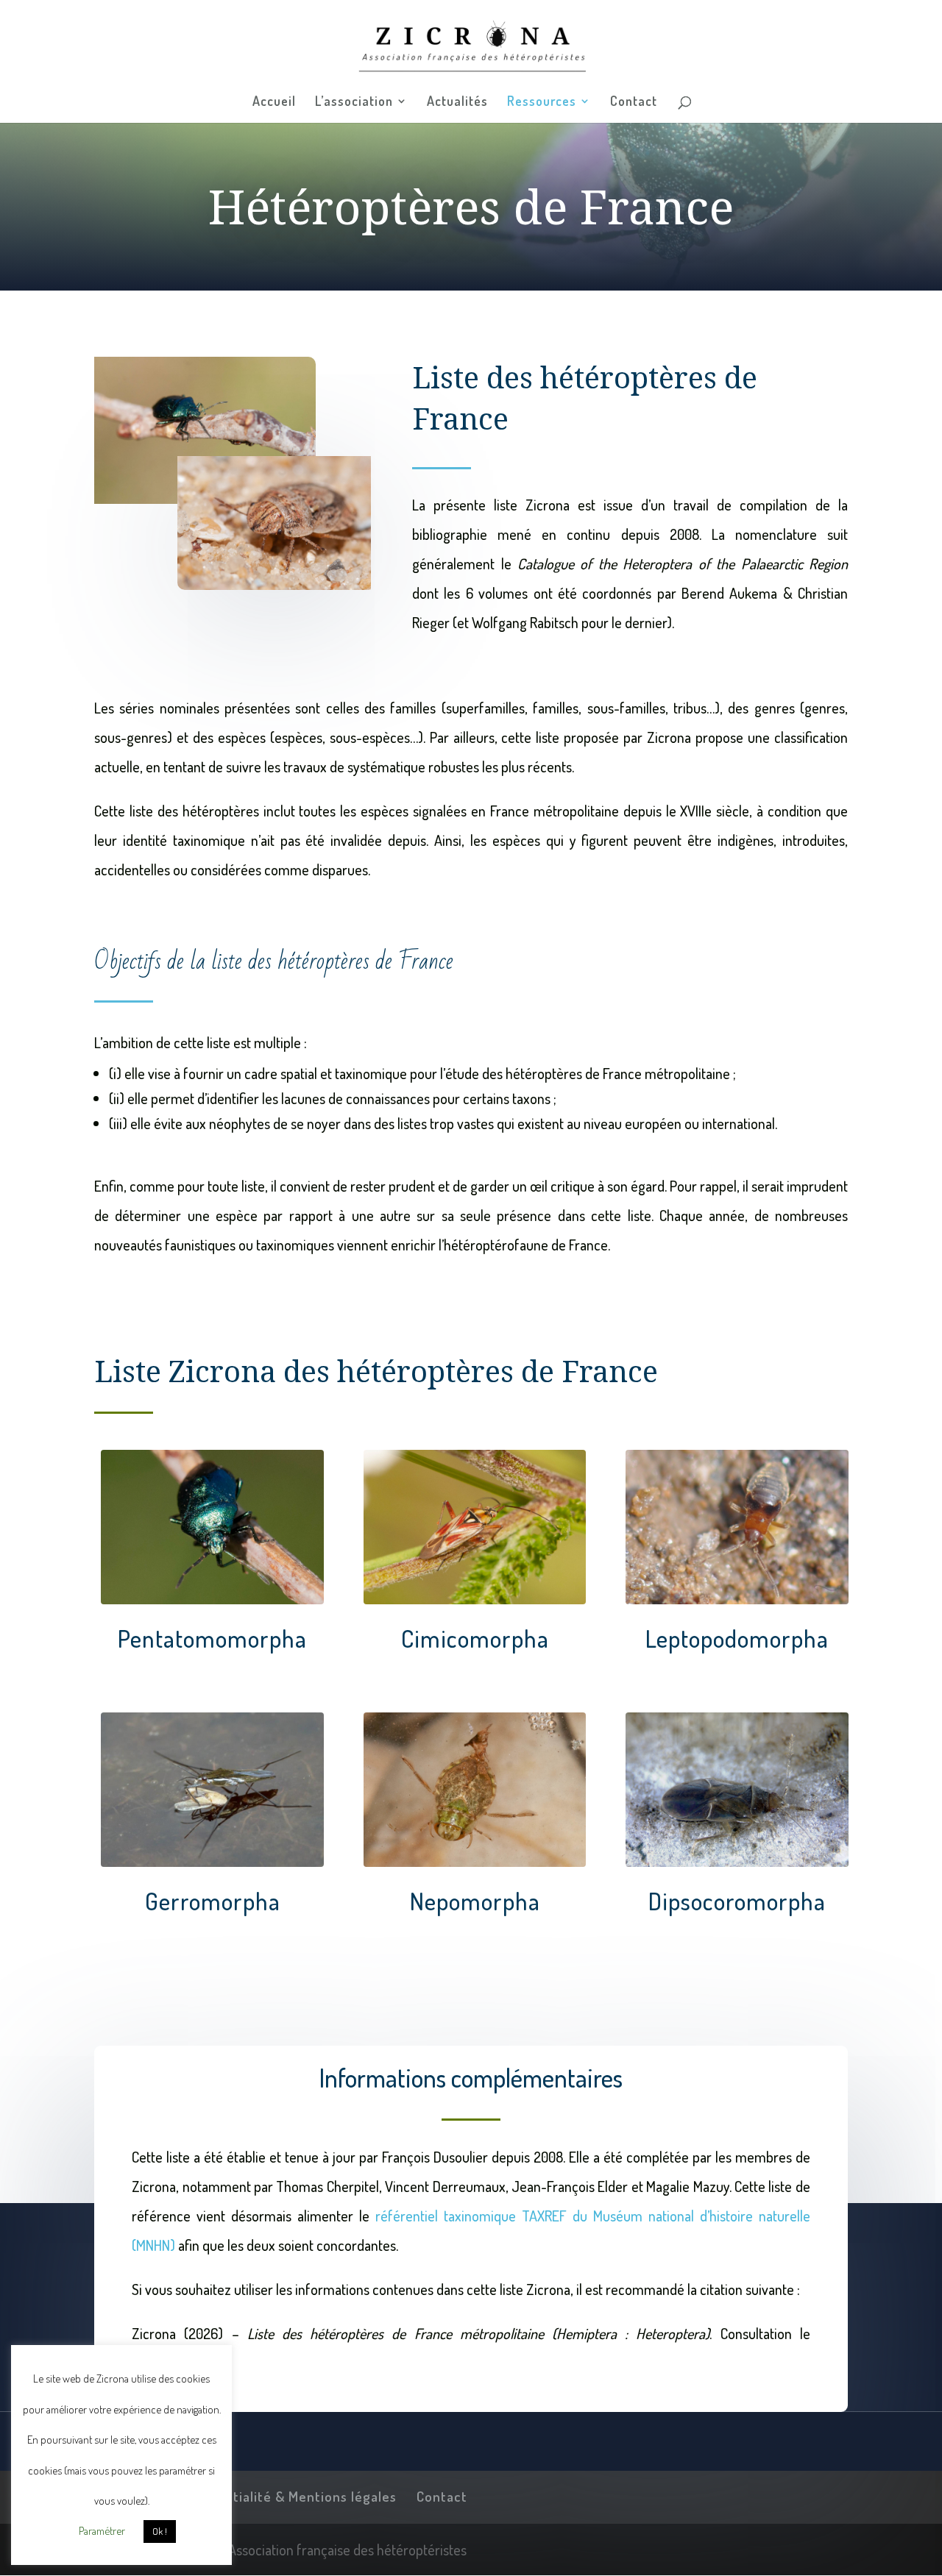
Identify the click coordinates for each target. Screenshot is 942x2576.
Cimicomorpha (475, 1638)
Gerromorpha (213, 1901)
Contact (634, 102)
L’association (354, 102)
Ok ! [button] (160, 2531)
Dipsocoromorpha (737, 1901)
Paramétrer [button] (102, 2531)
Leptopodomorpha (737, 1638)
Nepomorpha (475, 1901)
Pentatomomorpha (212, 1638)
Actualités (457, 102)
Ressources (542, 102)
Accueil (274, 102)
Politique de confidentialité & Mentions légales (245, 2496)
